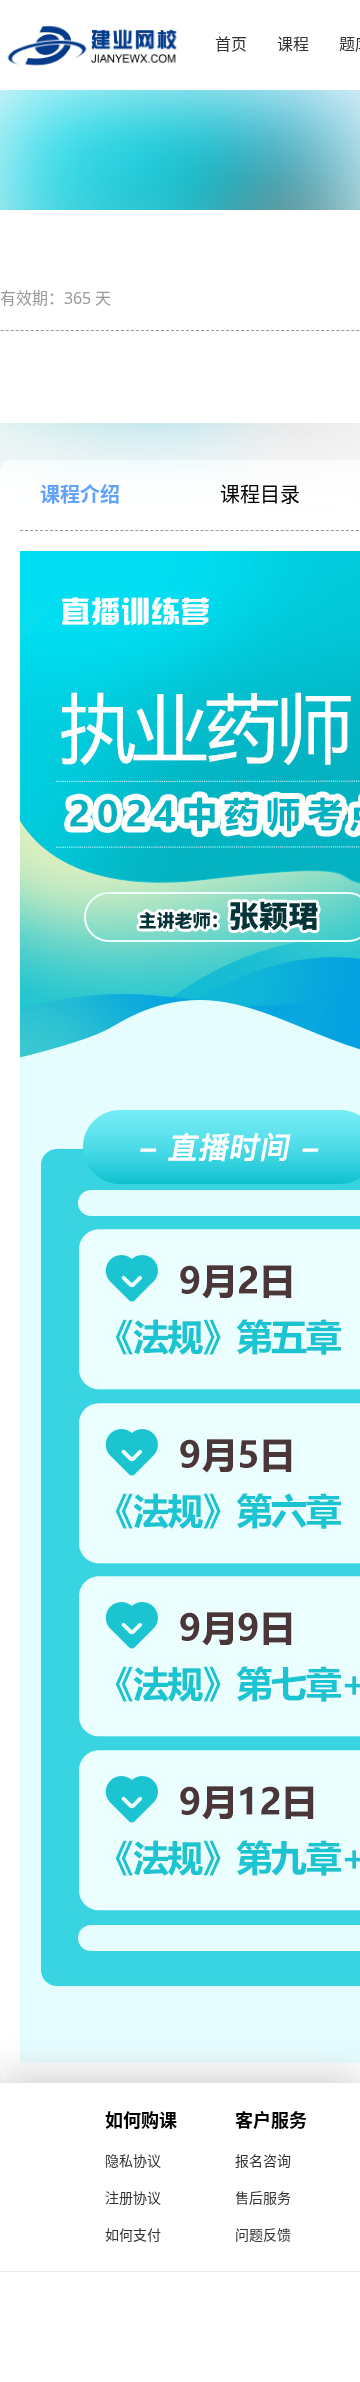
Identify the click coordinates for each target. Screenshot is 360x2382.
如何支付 (133, 2234)
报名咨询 (263, 2160)
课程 (293, 44)
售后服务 (263, 2197)
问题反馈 (263, 2234)
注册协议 (133, 2197)
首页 (231, 44)
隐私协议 (133, 2160)
